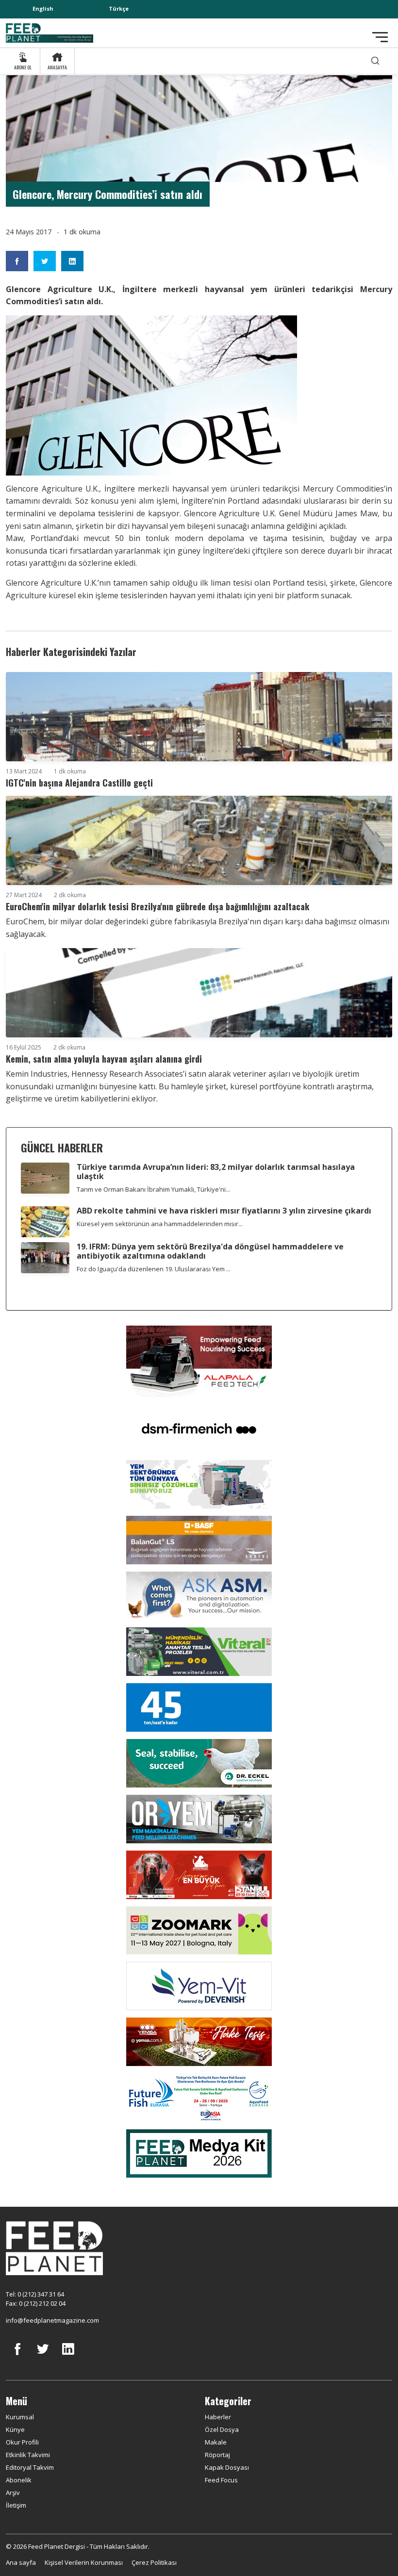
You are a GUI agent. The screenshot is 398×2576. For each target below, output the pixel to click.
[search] (375, 61)
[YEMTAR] (199, 1483)
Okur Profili (22, 2442)
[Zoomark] (199, 1930)
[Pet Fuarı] (199, 1874)
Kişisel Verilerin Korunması (84, 2562)
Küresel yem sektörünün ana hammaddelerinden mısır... (160, 1224)
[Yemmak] (199, 1706)
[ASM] (199, 1595)
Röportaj (217, 2455)
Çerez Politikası (154, 2562)
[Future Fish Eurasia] (199, 2097)
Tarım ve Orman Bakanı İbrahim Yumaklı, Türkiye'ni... (153, 1189)
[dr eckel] (199, 1762)
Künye (15, 2429)
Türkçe (119, 8)
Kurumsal (20, 2417)
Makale (216, 2442)
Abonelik (19, 2480)
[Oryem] (199, 1818)
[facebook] (17, 2356)
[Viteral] (199, 1651)
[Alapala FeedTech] (199, 1361)
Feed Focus (221, 2480)
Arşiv (13, 2493)
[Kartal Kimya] (199, 1539)
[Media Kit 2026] (199, 2153)
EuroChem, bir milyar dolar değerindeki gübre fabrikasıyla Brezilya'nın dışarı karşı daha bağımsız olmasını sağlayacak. (198, 928)
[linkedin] (68, 2356)
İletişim (16, 2505)
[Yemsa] (199, 2041)
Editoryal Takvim (30, 2467)
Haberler (218, 2417)
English (43, 8)
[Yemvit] (199, 1985)
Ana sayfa (21, 2562)
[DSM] (199, 1427)
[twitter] (43, 2356)
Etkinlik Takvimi (28, 2455)
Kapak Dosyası (227, 2467)
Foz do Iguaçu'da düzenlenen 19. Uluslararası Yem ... (154, 1269)
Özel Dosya (222, 2429)
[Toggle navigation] (380, 37)
